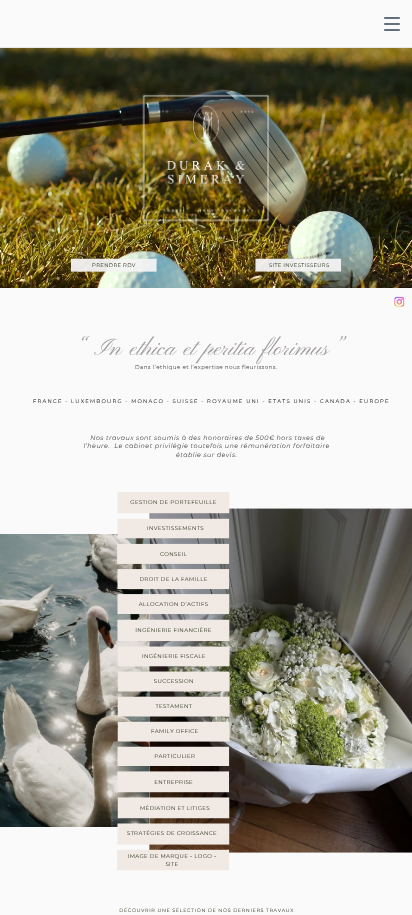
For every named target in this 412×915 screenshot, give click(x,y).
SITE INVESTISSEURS (299, 265)
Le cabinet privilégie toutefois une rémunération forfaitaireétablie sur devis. (221, 451)
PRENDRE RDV (114, 265)
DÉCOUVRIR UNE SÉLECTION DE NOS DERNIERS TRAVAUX (206, 910)
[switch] (392, 24)
